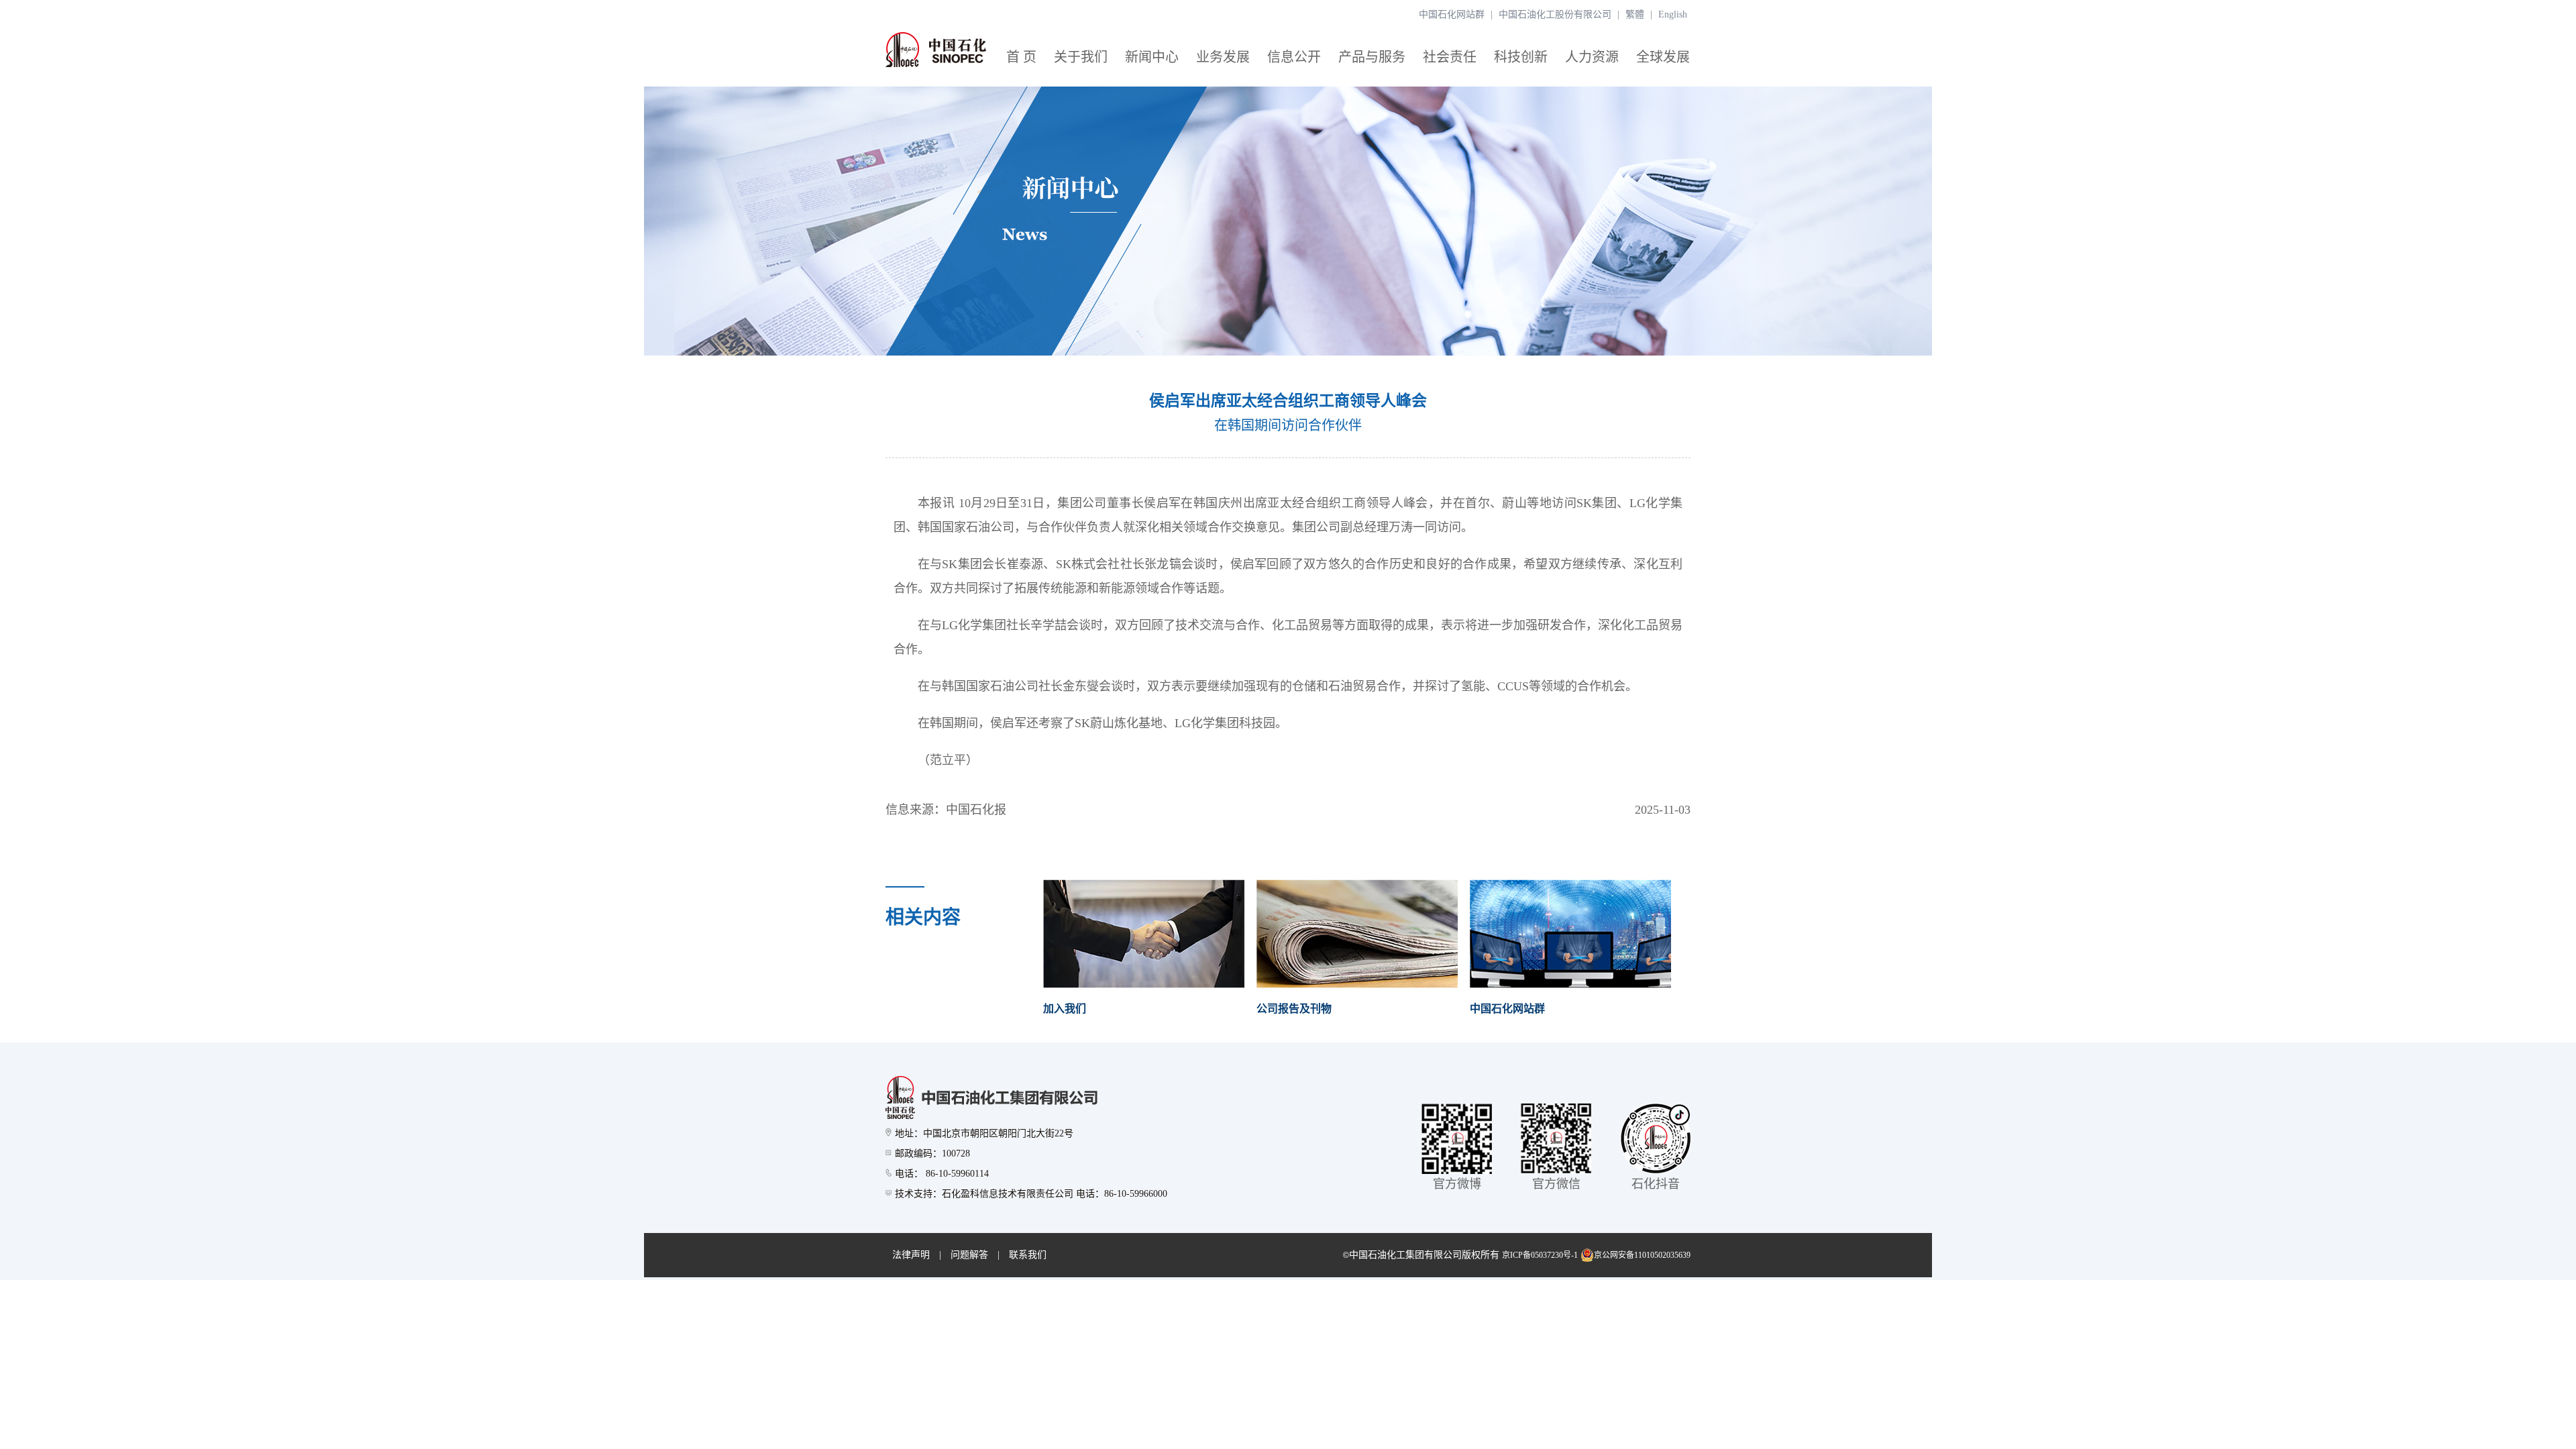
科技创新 (1521, 57)
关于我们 (1081, 57)
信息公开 (1294, 57)
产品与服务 (1372, 57)
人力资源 (1592, 57)
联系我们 (1028, 1255)
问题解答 (969, 1255)
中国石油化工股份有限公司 (1555, 14)
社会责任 (1450, 57)
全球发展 (1663, 57)
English (1673, 14)
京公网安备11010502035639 (1642, 1255)
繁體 (1635, 14)
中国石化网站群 (1452, 14)
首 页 (1021, 57)
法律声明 (911, 1255)
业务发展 (1223, 57)
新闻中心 (1152, 57)
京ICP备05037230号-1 (1540, 1255)
